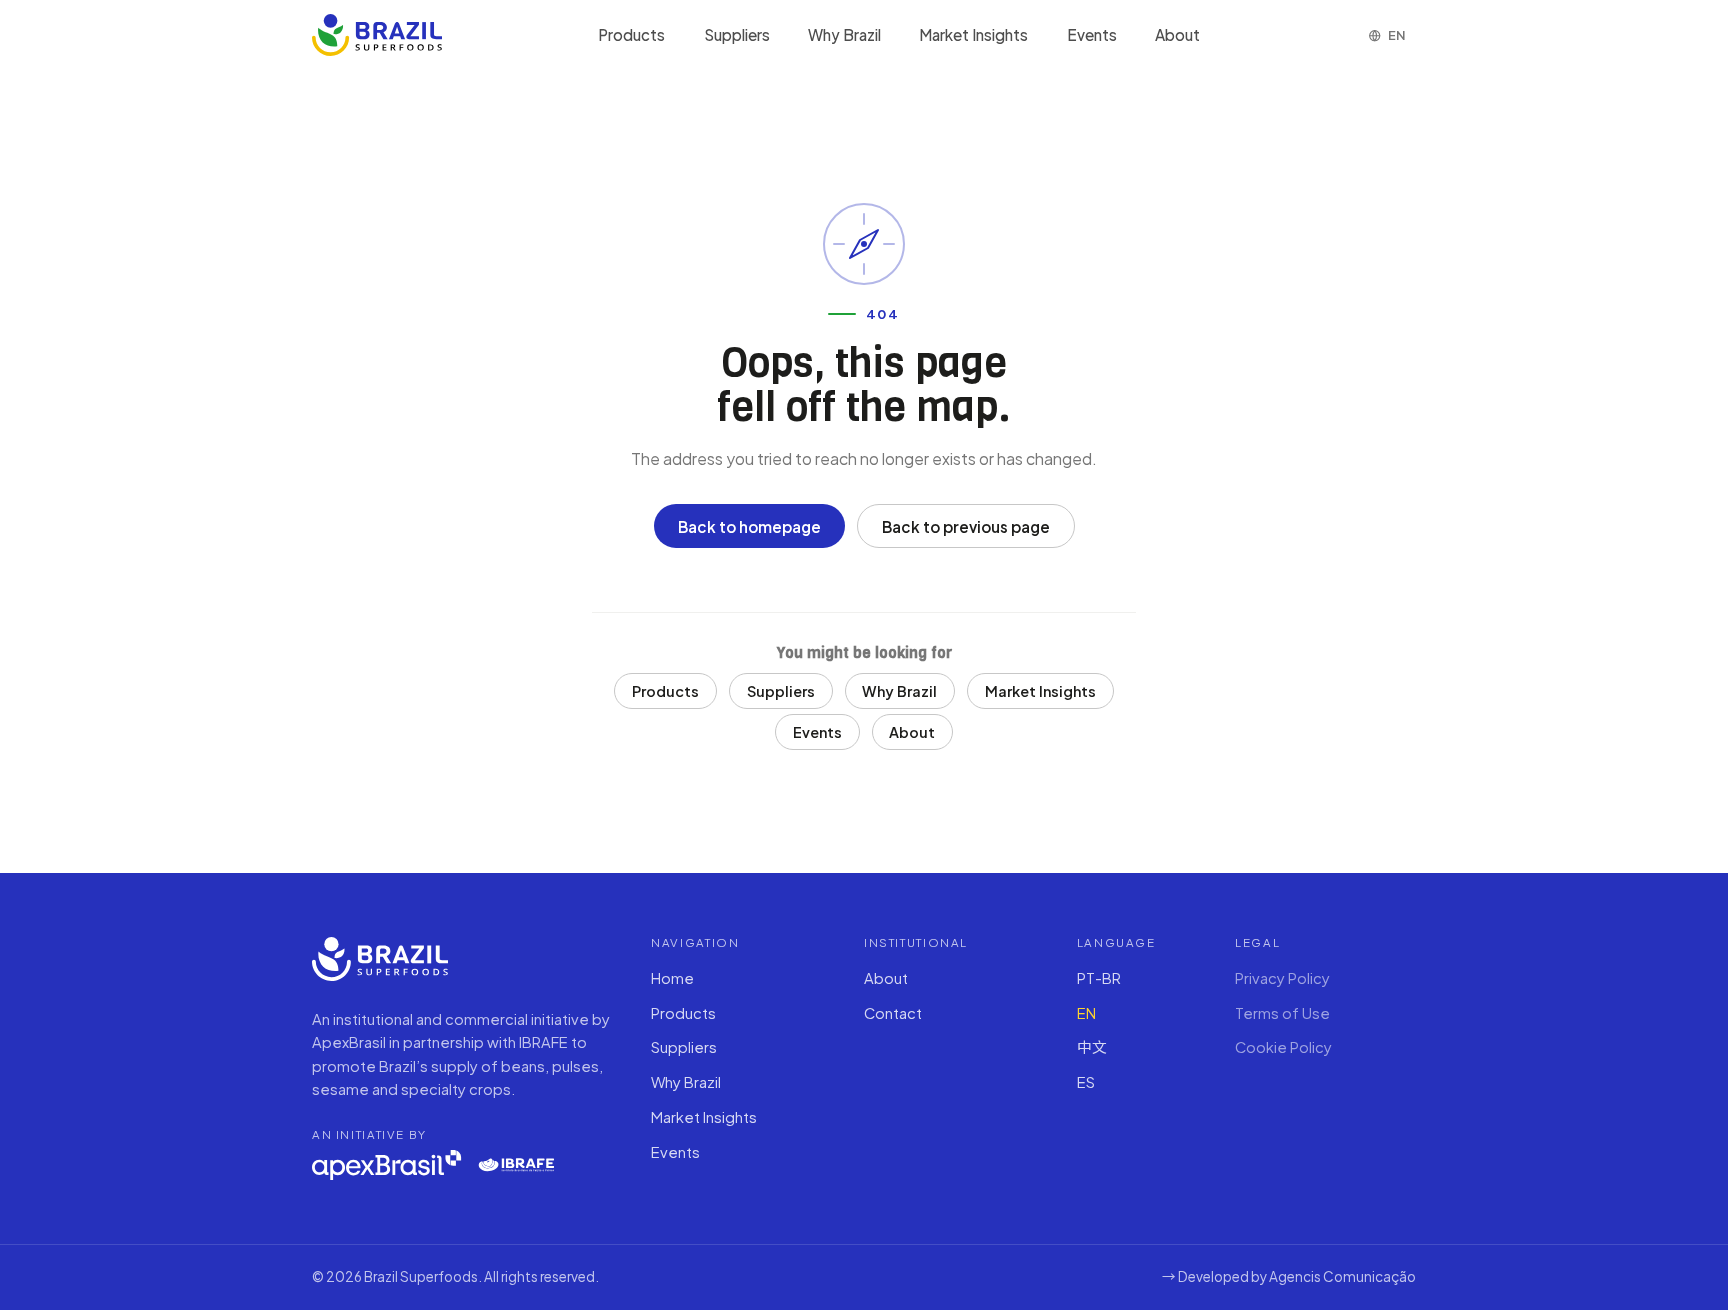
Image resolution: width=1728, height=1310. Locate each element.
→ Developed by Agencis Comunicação (1289, 1276)
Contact (893, 1013)
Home (672, 978)
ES (1086, 1082)
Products (631, 34)
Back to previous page (966, 526)
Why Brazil (844, 34)
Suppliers (737, 34)
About (1177, 34)
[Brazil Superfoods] (377, 35)
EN (1086, 1013)
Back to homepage (749, 526)
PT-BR (1099, 978)
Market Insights (973, 34)
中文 (1092, 1047)
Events (1092, 34)
